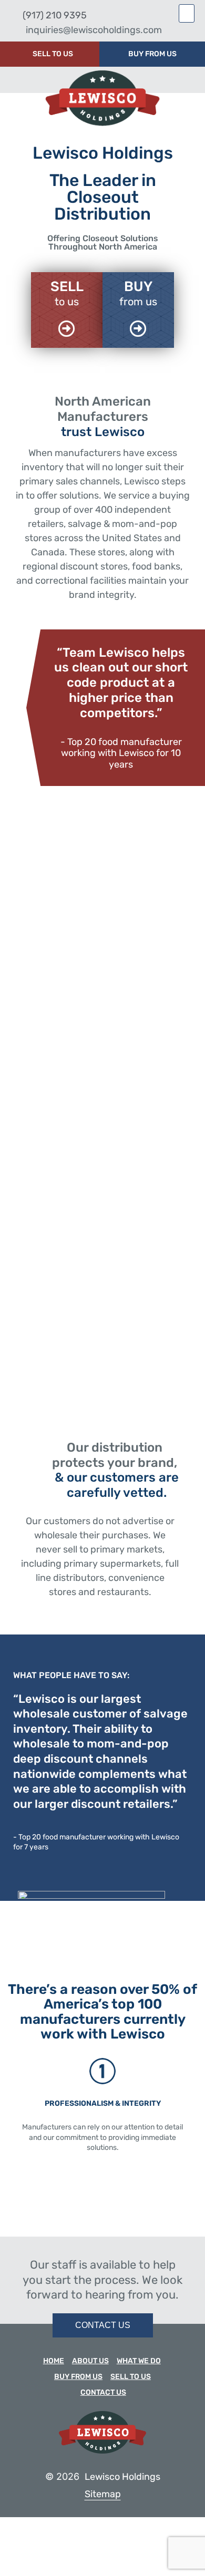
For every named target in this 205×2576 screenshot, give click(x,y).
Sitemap (103, 2494)
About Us (90, 2361)
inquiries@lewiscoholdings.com (94, 30)
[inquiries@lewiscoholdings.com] (14, 30)
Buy (138, 287)
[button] (187, 13)
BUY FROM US (152, 54)
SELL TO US (53, 54)
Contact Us (103, 2392)
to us (67, 302)
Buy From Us (78, 2377)
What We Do (139, 2361)
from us (138, 302)
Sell (67, 287)
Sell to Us (131, 2377)
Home (54, 2361)
